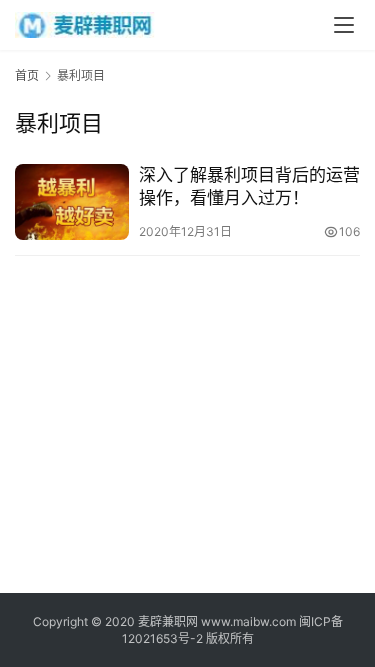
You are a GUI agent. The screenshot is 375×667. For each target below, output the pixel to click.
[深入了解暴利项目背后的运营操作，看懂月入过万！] (72, 202)
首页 (27, 75)
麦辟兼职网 (168, 621)
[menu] (344, 25)
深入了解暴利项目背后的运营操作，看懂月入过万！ (249, 186)
